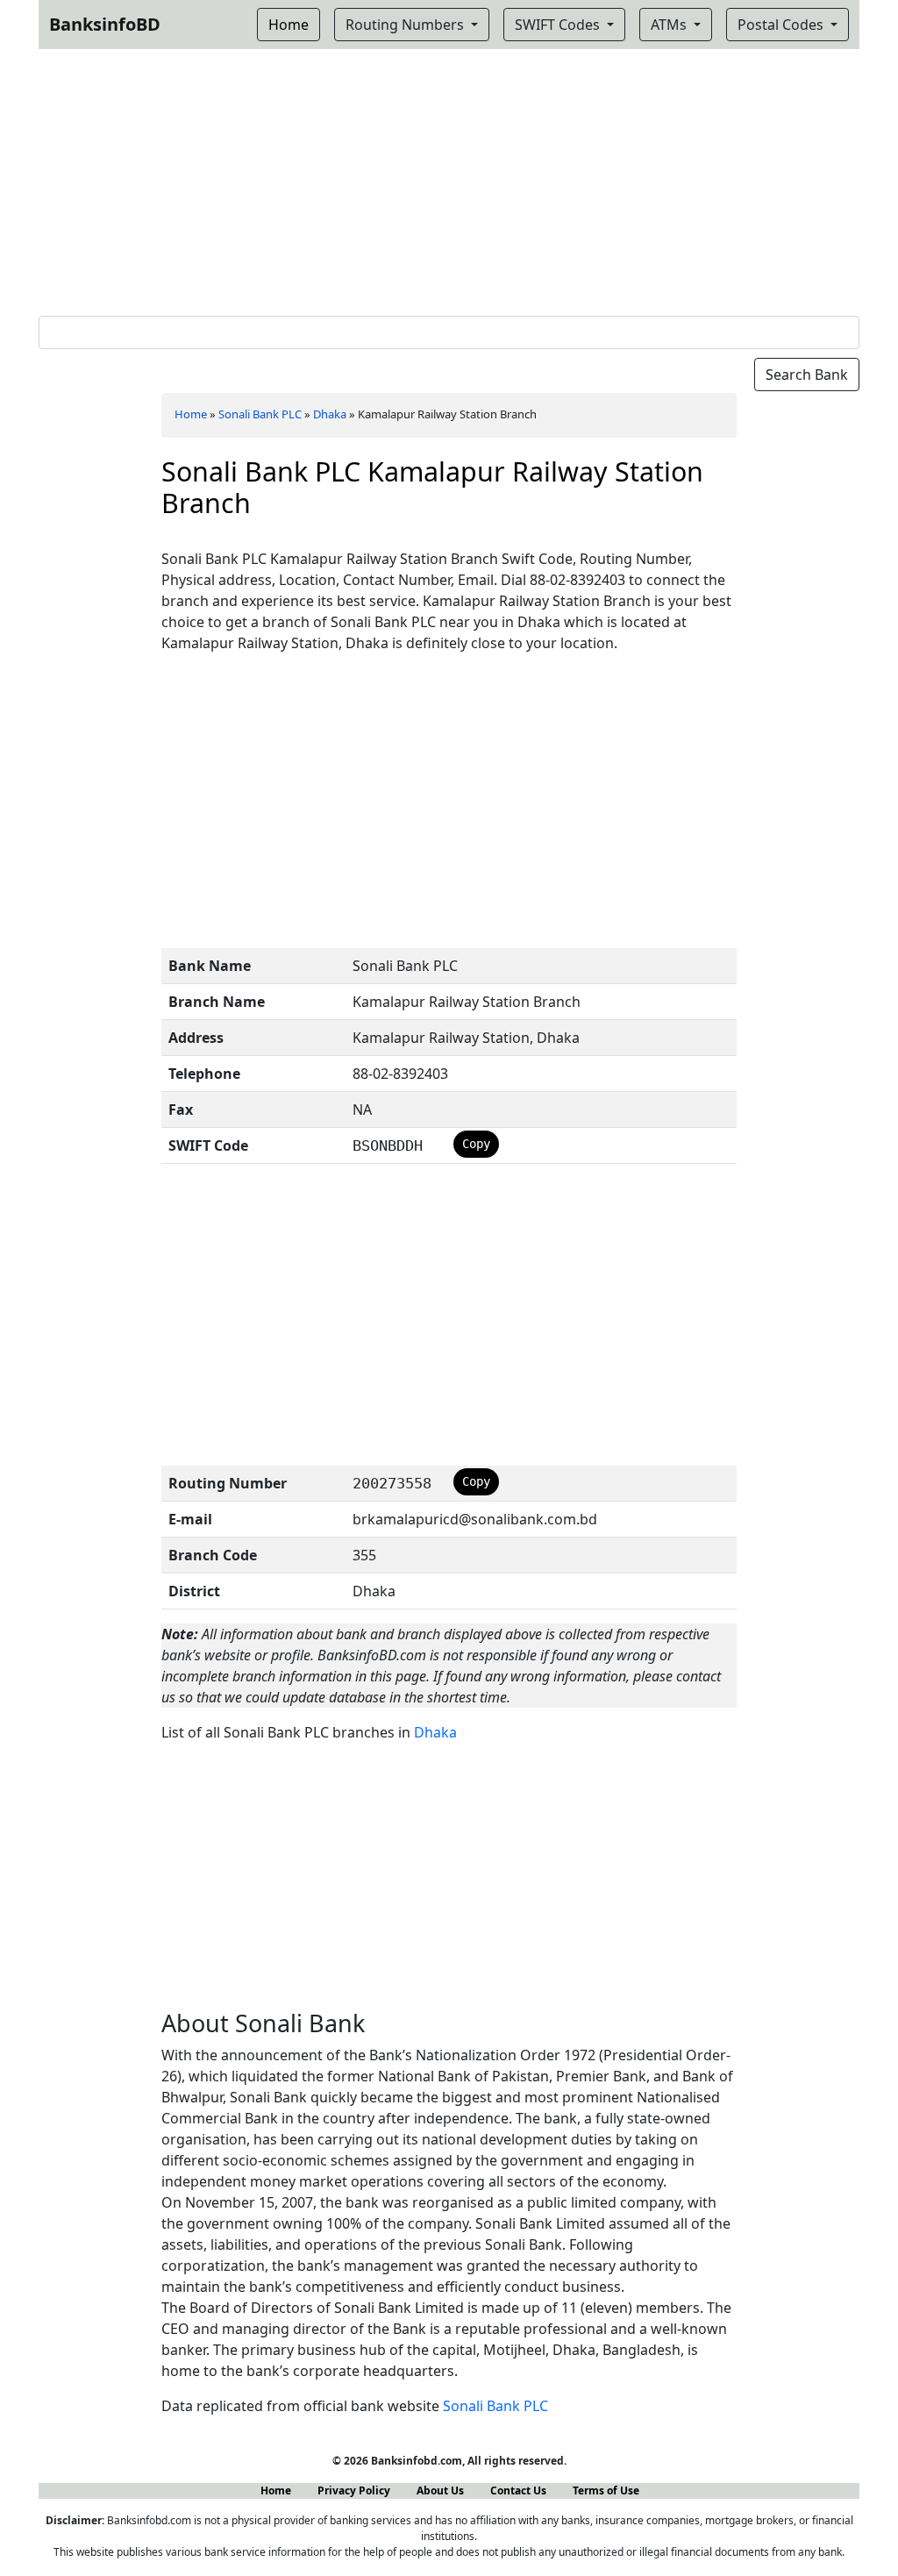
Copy (476, 1144)
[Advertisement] (449, 179)
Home (191, 414)
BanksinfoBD (105, 24)
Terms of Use (606, 2490)
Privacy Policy (354, 2490)
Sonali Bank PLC (260, 414)
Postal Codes (782, 25)
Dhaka (330, 414)
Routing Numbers (406, 25)
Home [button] (289, 25)
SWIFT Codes (559, 25)
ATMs (670, 25)
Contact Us (518, 2490)
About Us (440, 2490)
